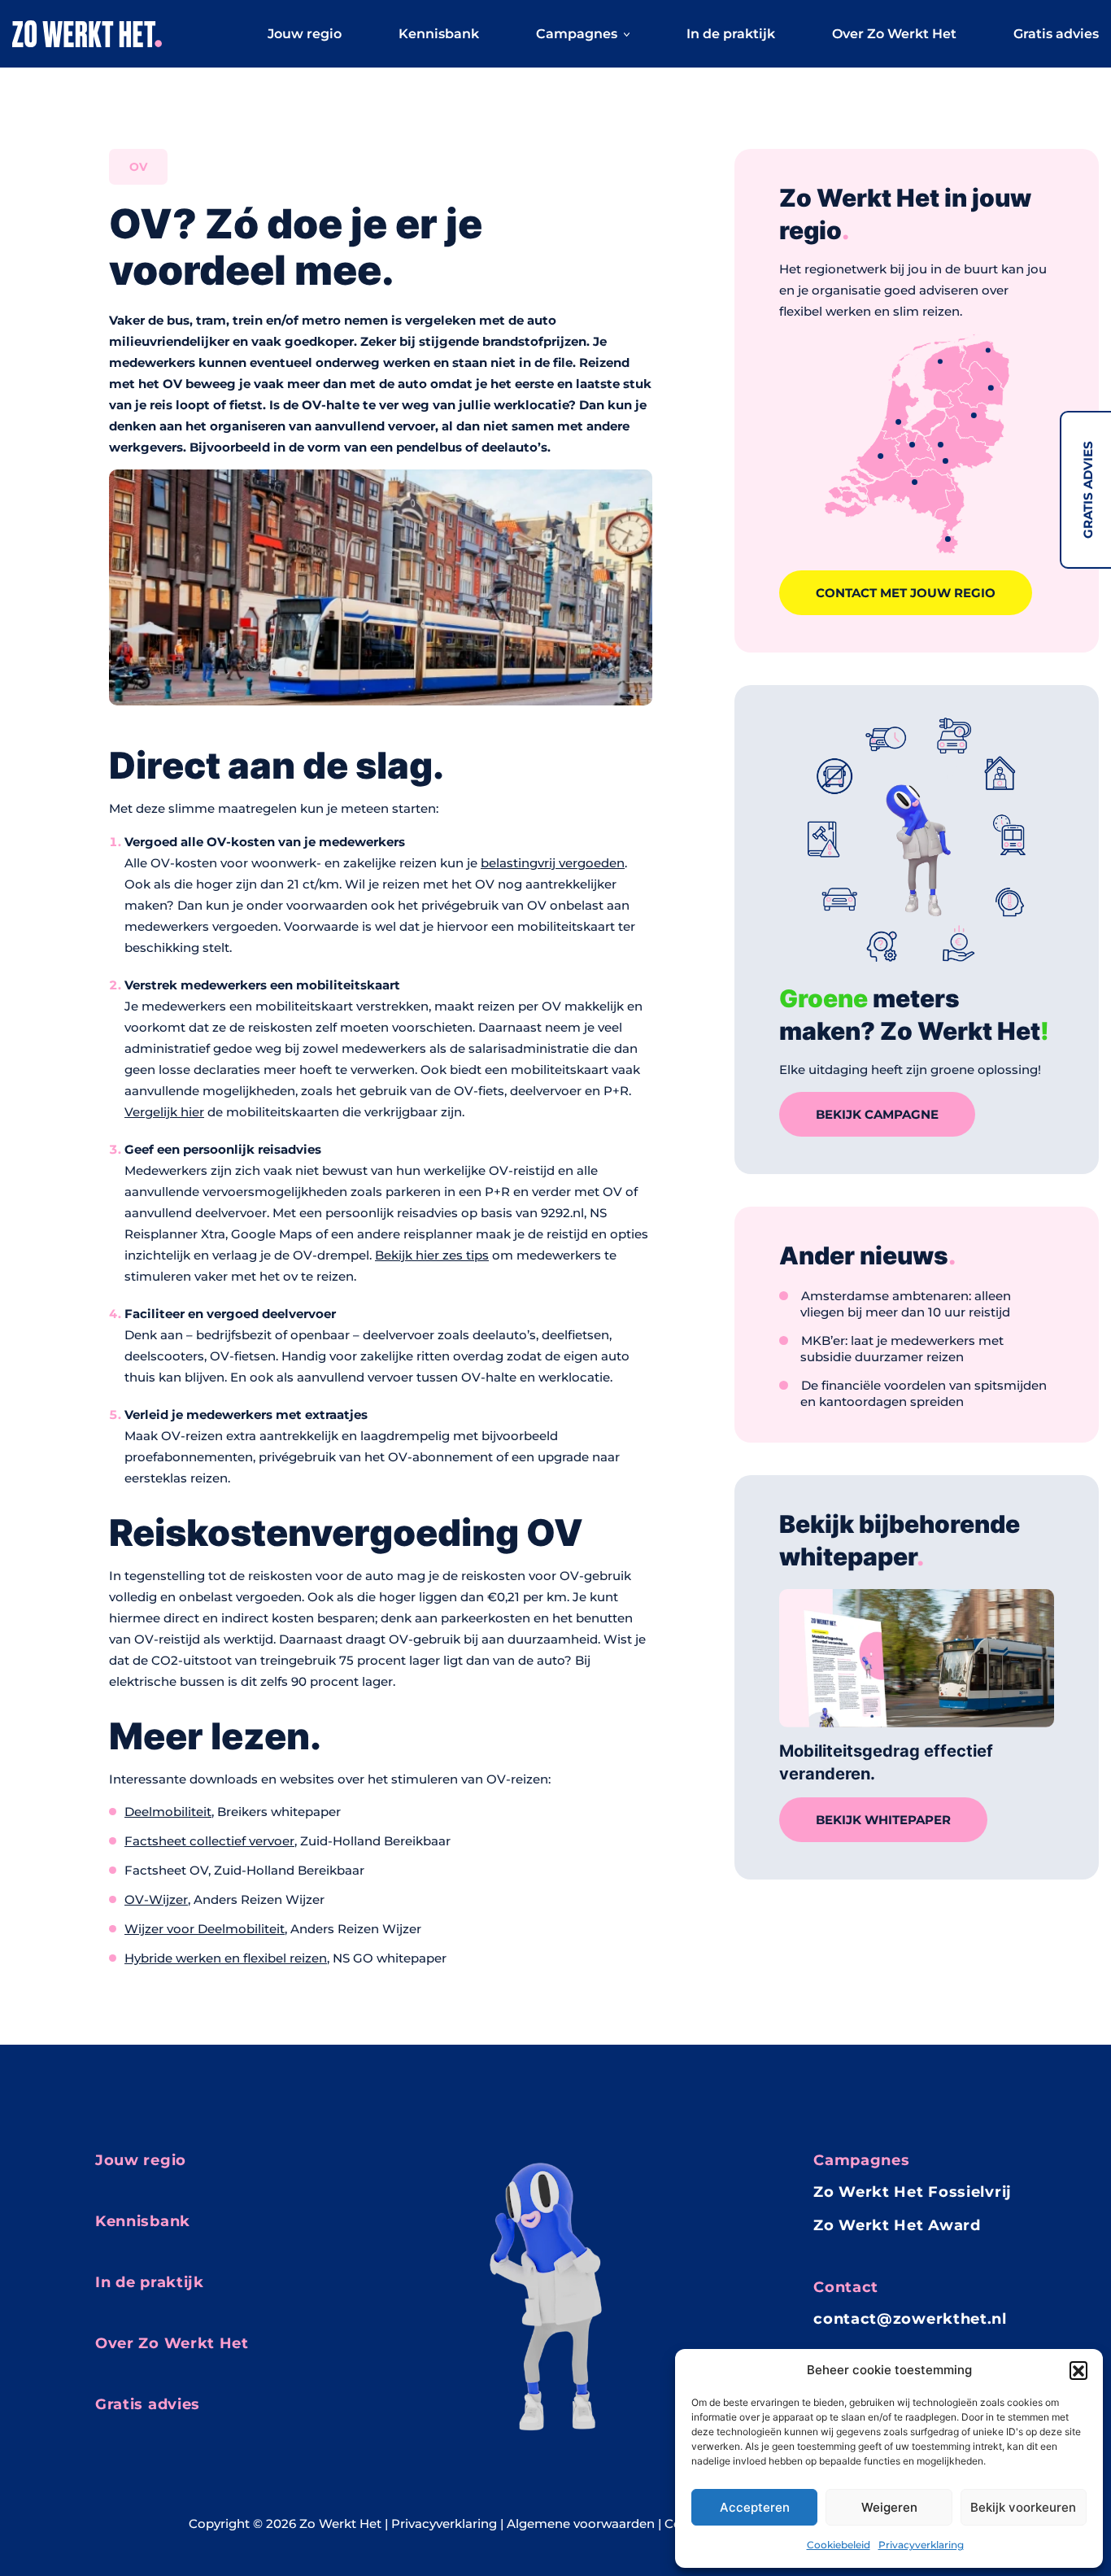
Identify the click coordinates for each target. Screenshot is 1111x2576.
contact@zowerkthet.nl (910, 2319)
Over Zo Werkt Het (894, 34)
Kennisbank (439, 34)
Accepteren (755, 2507)
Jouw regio (305, 34)
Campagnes (577, 34)
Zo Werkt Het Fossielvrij (913, 2192)
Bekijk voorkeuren (1023, 2507)
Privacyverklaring (921, 2545)
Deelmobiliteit (168, 1812)
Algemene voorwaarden (581, 2524)
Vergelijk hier (164, 1112)
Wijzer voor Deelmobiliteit (205, 1929)
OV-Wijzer (156, 1899)
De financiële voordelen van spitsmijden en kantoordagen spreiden (924, 1393)
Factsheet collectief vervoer (209, 1841)
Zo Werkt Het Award (897, 2225)
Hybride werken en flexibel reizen (226, 1958)
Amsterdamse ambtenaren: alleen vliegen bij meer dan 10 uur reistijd (906, 1304)
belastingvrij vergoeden (553, 863)
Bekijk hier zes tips (432, 1255)
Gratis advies (1088, 490)
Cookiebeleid (839, 2545)
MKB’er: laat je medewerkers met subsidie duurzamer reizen (902, 1349)
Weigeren (889, 2507)
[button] (1078, 2370)
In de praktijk (731, 34)
